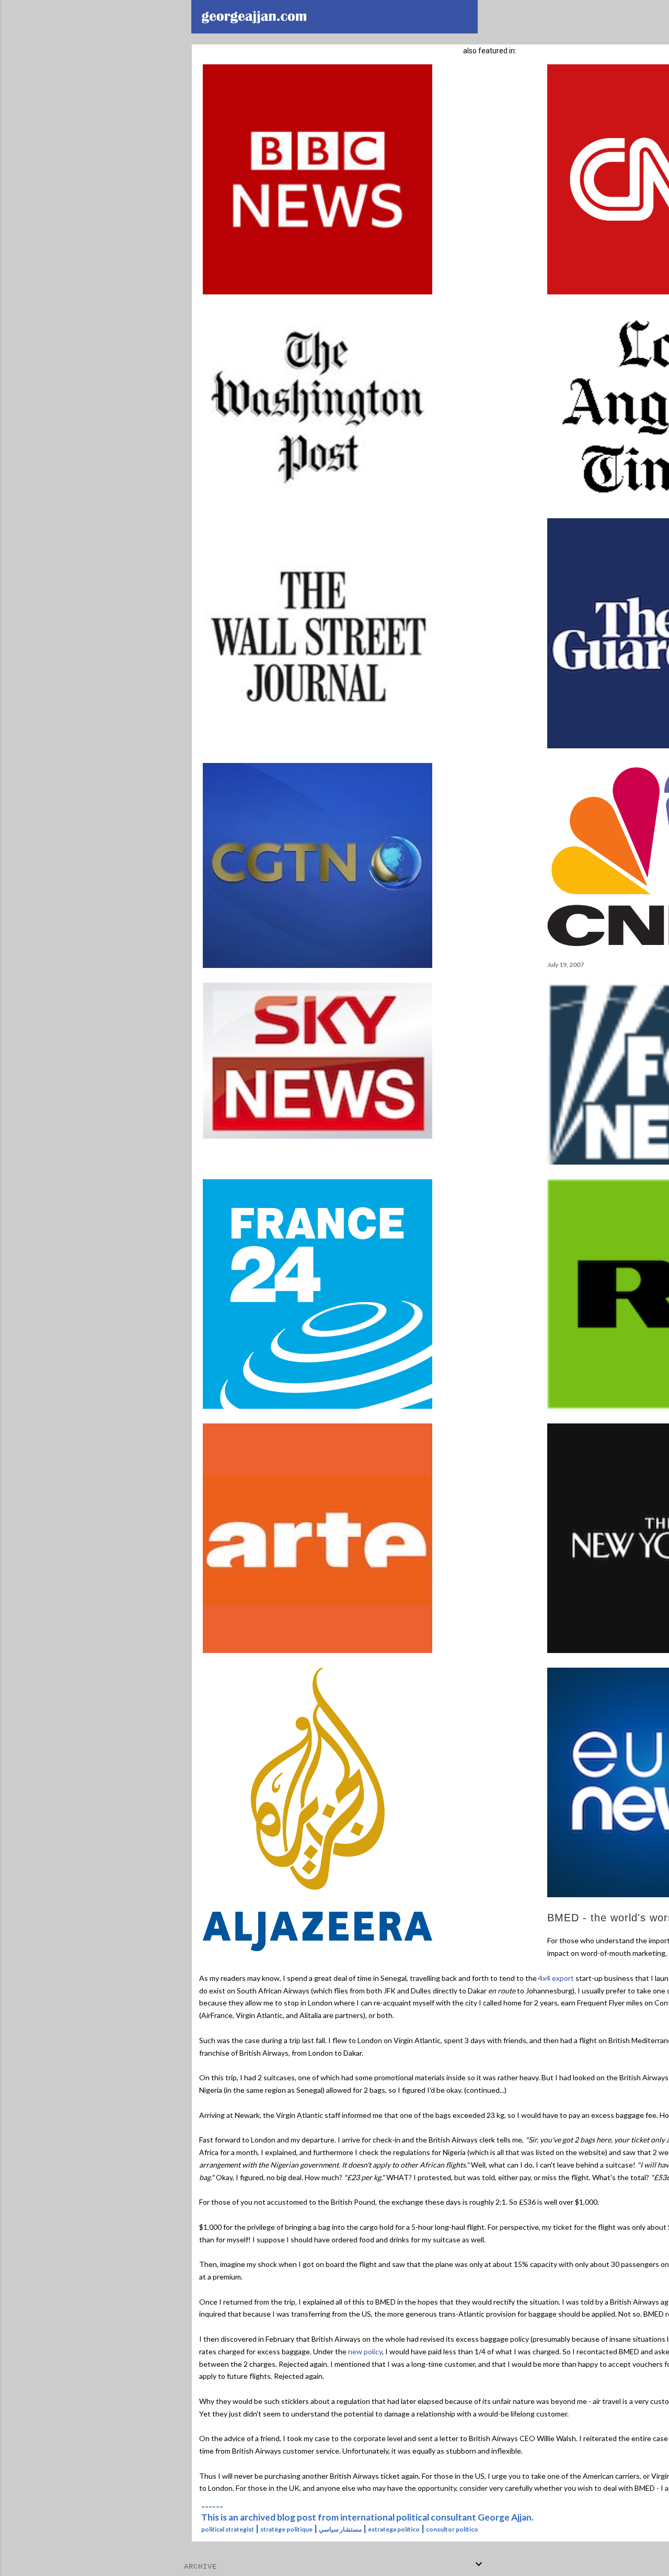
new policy (365, 2351)
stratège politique (286, 2529)
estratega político (394, 2529)
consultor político (452, 2529)
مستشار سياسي (340, 2529)
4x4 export (556, 1978)
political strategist (228, 2529)
